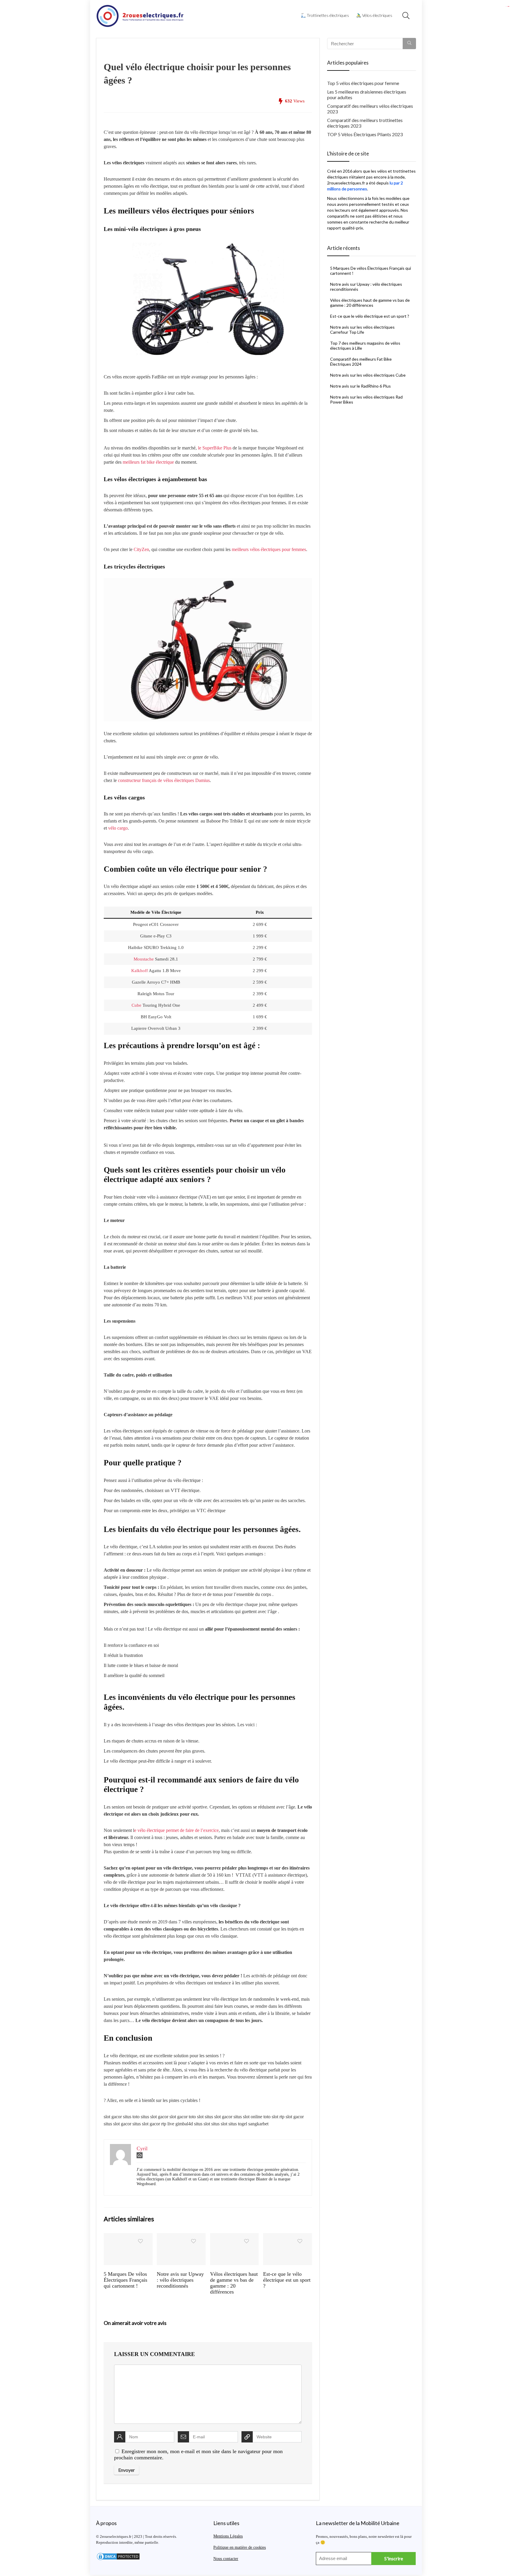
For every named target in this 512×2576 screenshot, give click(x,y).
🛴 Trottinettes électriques (325, 15)
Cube (136, 1005)
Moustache (144, 959)
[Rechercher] (409, 44)
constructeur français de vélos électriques (156, 780)
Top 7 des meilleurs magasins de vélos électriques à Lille (365, 346)
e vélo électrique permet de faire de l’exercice (176, 1830)
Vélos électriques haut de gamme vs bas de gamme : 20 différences (234, 2283)
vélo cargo (118, 828)
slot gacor (509, 6)
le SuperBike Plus (215, 448)
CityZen (141, 549)
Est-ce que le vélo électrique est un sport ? (287, 2280)
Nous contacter (226, 2559)
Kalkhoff (140, 971)
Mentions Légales (228, 2536)
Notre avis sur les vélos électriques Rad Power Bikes (366, 399)
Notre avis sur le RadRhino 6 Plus (360, 386)
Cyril (142, 2148)
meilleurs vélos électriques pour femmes (269, 549)
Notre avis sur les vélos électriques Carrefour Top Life (362, 330)
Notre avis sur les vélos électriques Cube (368, 375)
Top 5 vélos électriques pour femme (363, 83)
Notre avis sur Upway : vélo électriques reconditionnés (180, 2280)
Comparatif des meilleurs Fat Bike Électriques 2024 (361, 362)
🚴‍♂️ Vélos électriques (374, 15)
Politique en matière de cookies (240, 2547)
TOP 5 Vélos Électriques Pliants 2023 (365, 134)
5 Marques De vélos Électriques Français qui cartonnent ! (125, 2280)
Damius (203, 780)
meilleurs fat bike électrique (148, 462)
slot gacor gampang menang (507, 6)
